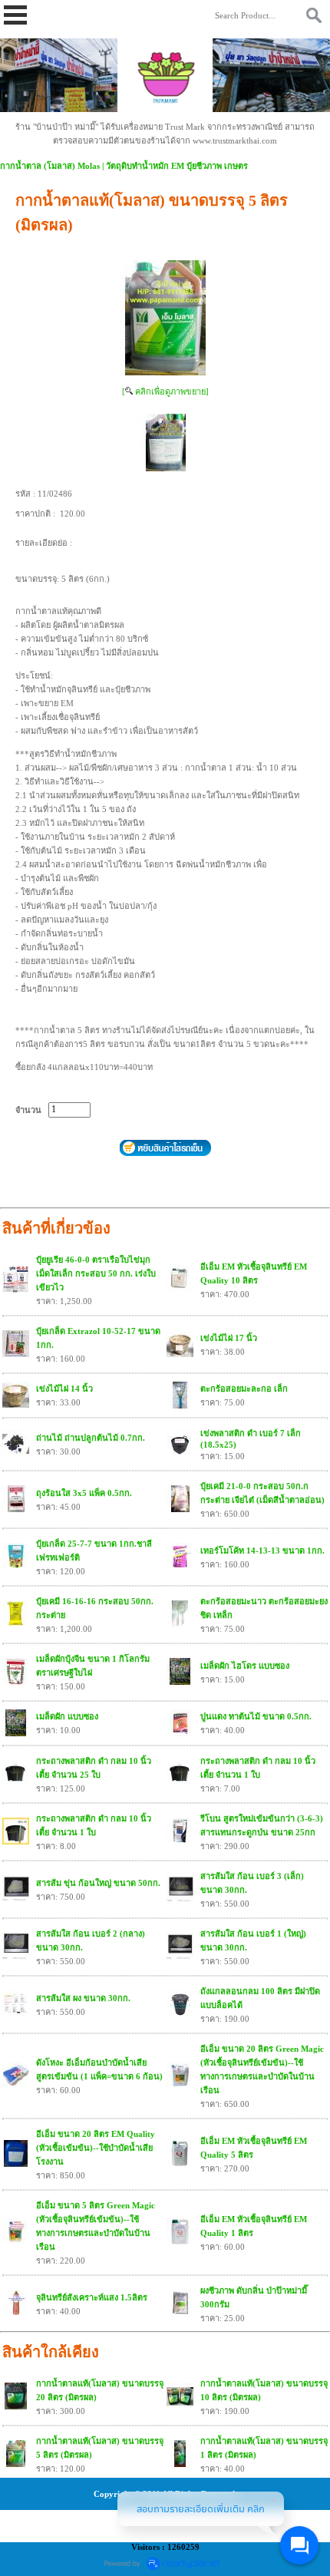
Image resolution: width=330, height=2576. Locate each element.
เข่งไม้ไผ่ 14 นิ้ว (64, 1389)
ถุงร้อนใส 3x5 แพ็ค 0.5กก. (84, 1493)
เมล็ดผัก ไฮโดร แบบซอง (245, 1666)
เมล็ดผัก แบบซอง (67, 1716)
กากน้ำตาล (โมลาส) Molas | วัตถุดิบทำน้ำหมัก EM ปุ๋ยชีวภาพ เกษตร (124, 166)
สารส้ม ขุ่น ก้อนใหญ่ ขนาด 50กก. (98, 1883)
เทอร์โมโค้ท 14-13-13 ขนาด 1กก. (262, 1551)
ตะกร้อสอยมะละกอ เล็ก (244, 1389)
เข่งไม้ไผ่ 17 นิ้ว (229, 1338)
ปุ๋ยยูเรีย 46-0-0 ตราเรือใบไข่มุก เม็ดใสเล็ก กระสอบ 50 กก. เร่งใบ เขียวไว (96, 1273)
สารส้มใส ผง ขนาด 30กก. (83, 1998)
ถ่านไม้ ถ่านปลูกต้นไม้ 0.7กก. (91, 1438)
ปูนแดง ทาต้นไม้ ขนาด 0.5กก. (256, 1716)
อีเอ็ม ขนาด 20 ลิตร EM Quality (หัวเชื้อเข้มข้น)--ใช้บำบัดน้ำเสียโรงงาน (96, 2148)
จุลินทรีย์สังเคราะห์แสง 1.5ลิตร (92, 2297)
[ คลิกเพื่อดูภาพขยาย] (165, 391)
